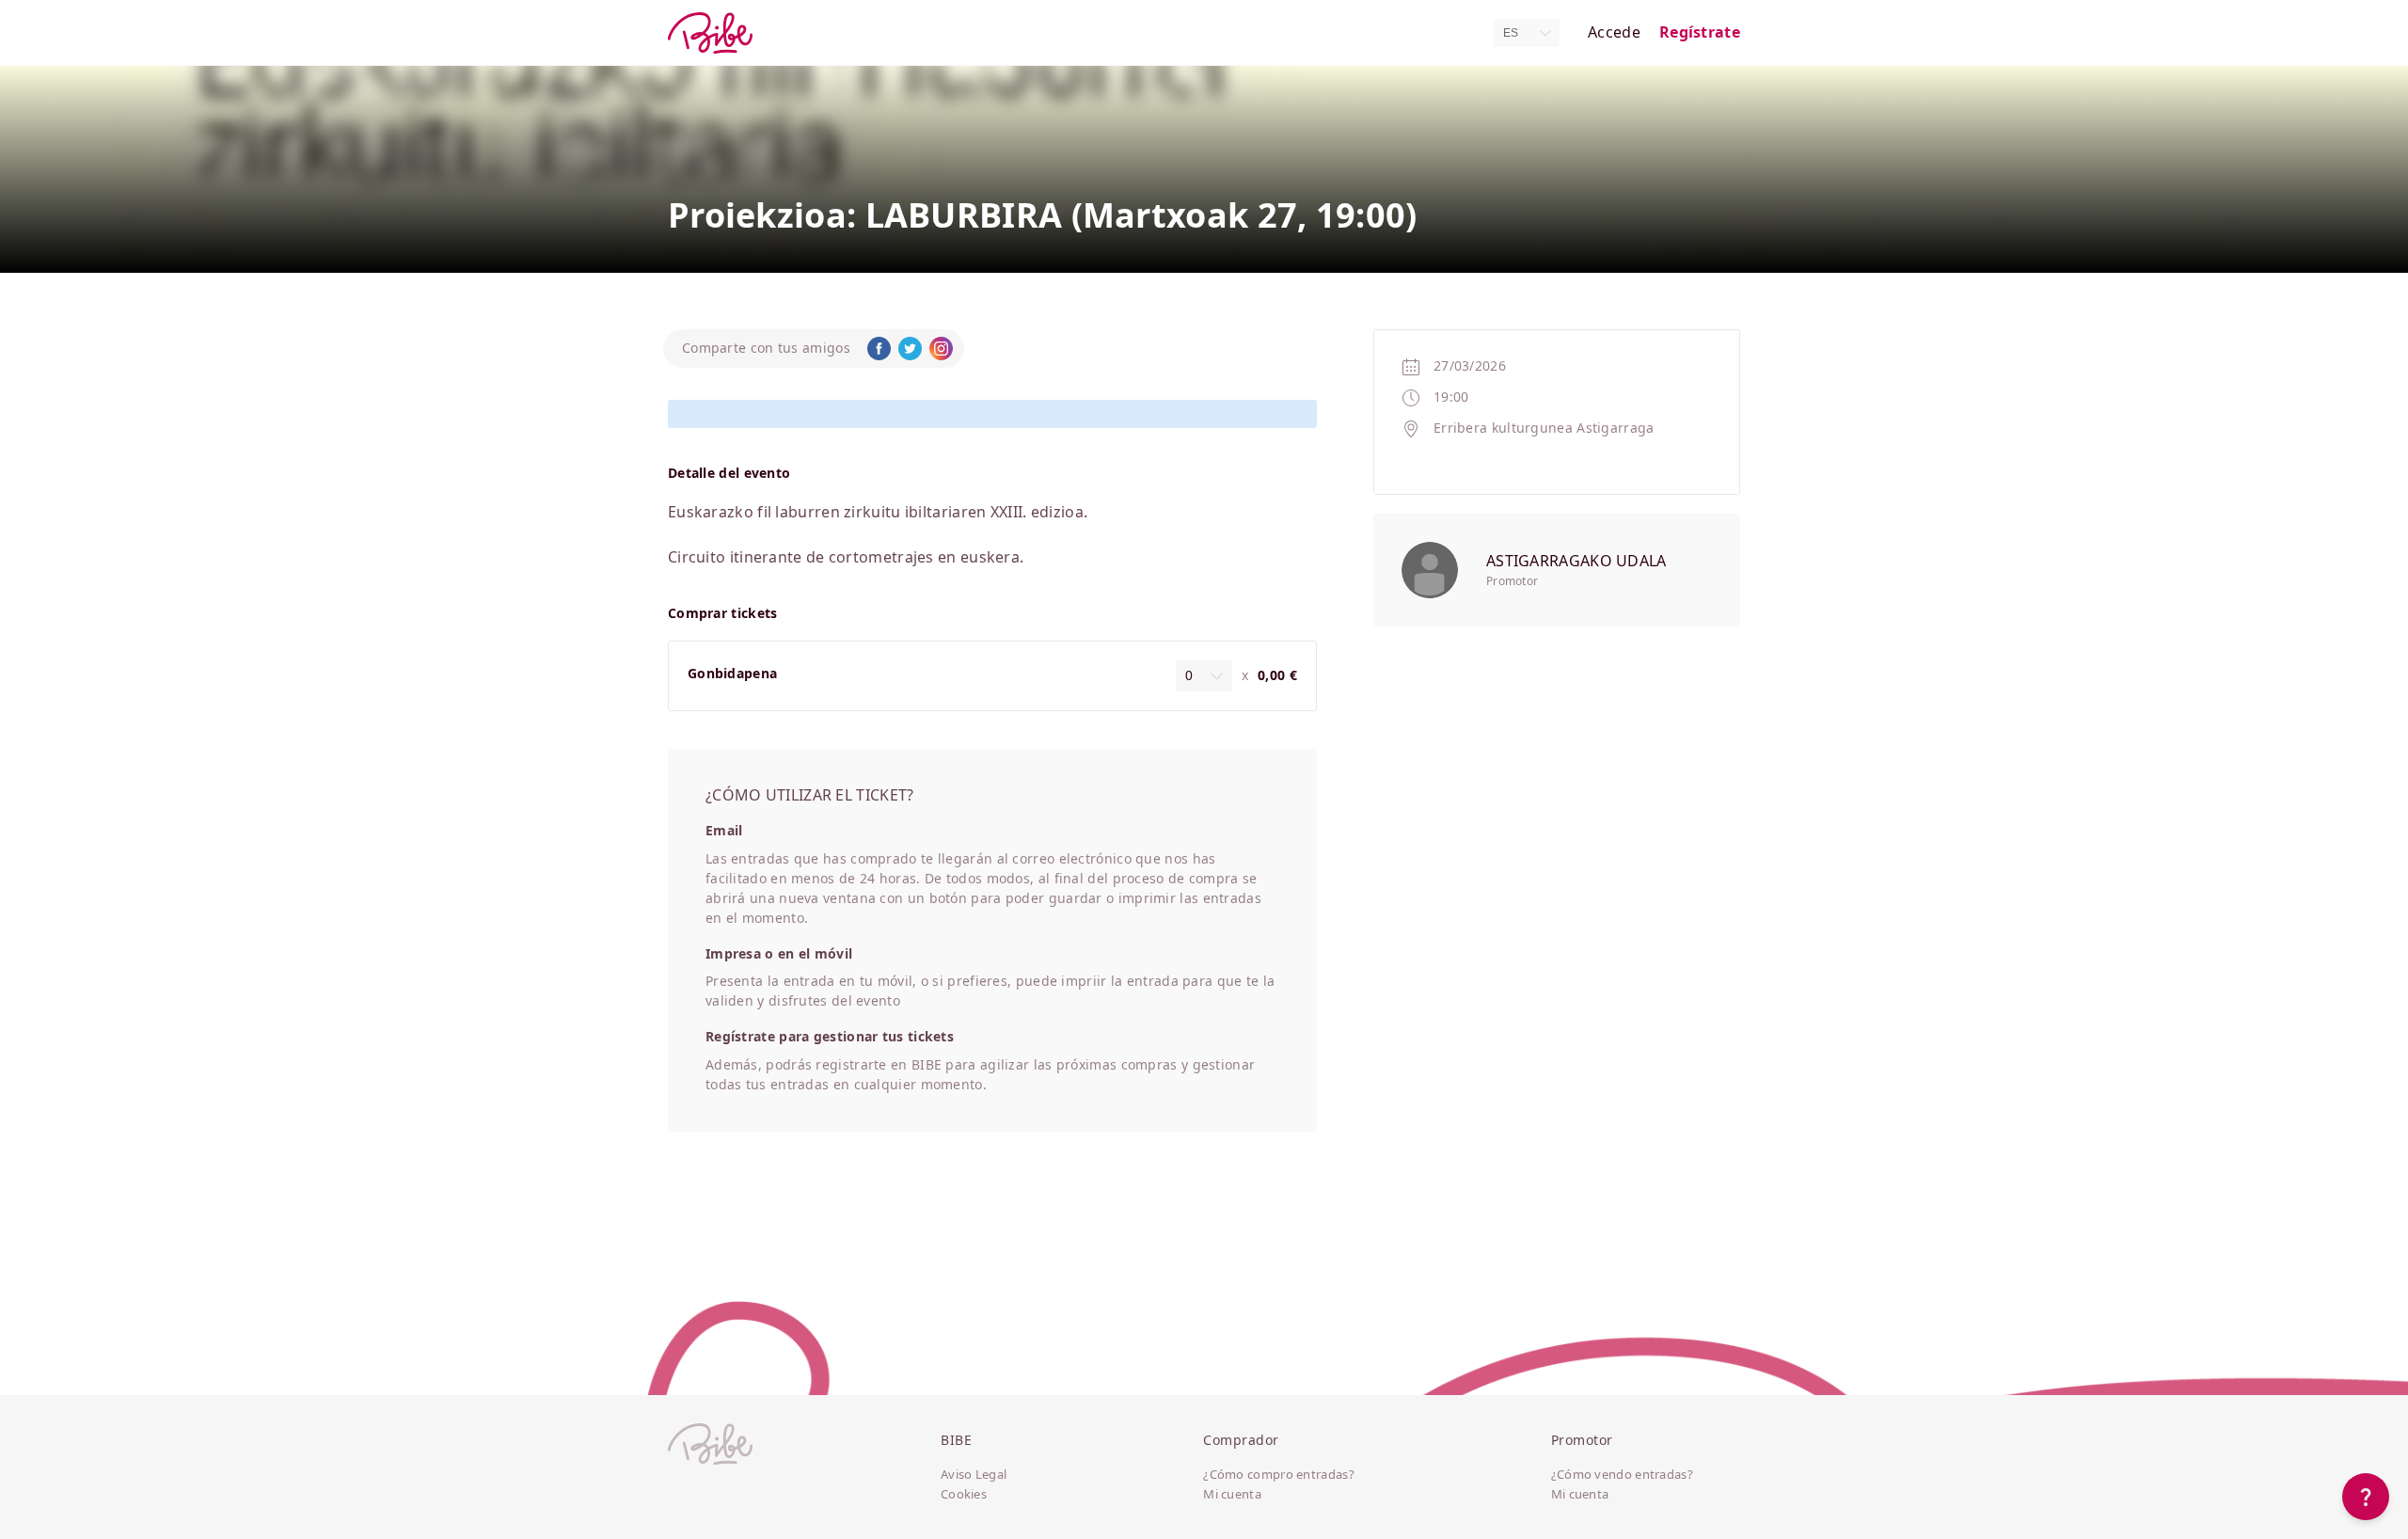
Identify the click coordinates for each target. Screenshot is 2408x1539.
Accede (1614, 32)
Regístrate (1700, 32)
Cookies (964, 1495)
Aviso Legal (974, 1475)
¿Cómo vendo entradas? (1622, 1475)
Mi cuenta (1232, 1495)
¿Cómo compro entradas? (1279, 1475)
